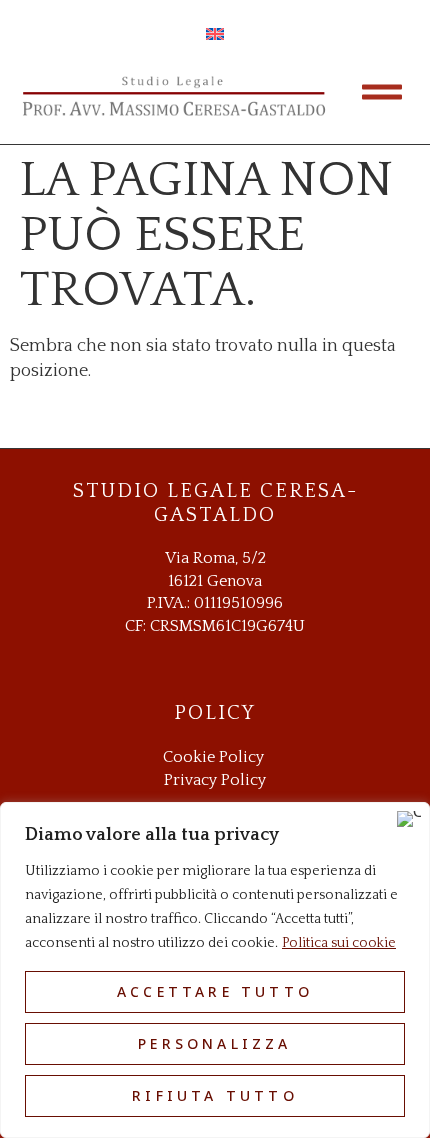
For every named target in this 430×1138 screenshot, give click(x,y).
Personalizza (214, 1043)
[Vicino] (409, 819)
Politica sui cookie (339, 943)
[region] (215, 970)
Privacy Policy (215, 780)
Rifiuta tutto (215, 1095)
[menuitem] (215, 34)
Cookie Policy (213, 757)
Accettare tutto (215, 991)
